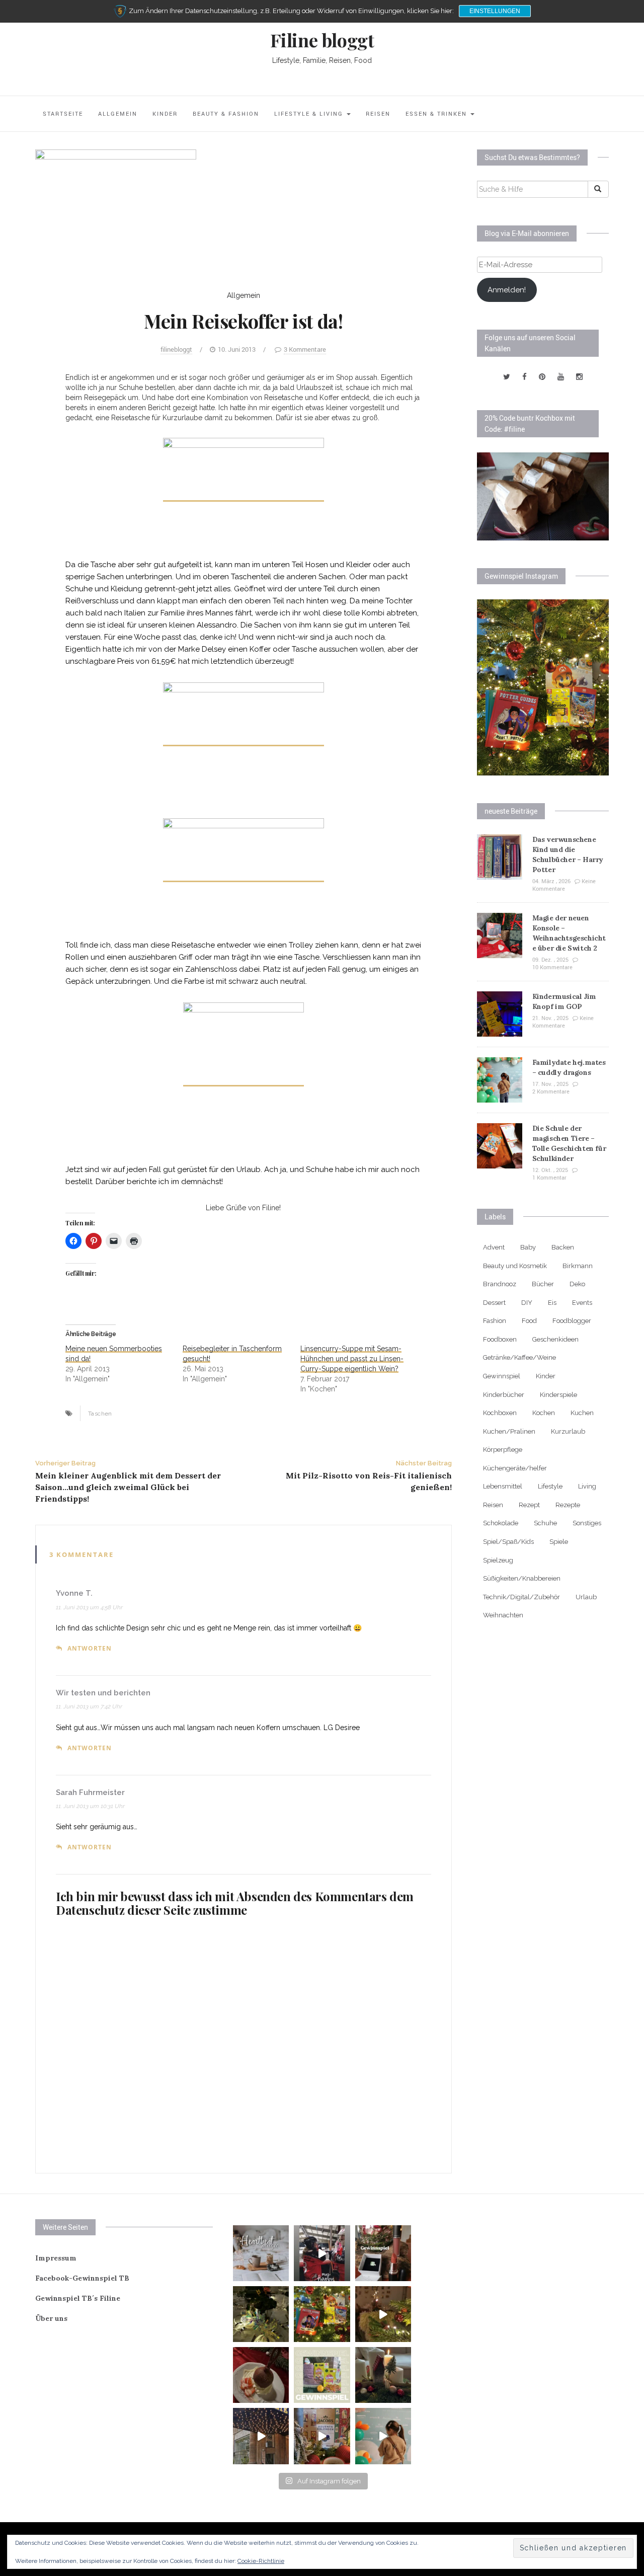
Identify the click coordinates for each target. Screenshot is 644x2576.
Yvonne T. (74, 1593)
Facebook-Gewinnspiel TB (82, 2278)
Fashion (495, 1321)
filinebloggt (176, 349)
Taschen (100, 1414)
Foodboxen (500, 1339)
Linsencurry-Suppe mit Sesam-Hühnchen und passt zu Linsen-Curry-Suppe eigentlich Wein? (352, 1359)
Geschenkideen (555, 1339)
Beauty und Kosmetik (515, 1266)
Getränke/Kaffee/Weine (519, 1357)
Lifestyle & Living (310, 113)
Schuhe (545, 1523)
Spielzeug (498, 1560)
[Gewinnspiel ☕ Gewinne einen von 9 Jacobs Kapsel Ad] (322, 2436)
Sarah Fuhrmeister (90, 1792)
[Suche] (598, 189)
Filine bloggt (322, 40)
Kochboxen (500, 1413)
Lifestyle (550, 1486)
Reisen (378, 113)
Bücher (543, 1284)
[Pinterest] (542, 377)
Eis (552, 1303)
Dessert (494, 1303)
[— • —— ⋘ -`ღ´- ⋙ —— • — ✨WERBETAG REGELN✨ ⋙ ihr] (261, 2253)
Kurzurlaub (568, 1431)
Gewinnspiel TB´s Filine (78, 2298)
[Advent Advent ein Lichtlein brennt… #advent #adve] (383, 2375)
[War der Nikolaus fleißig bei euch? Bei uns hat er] (322, 2375)
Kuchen (582, 1413)
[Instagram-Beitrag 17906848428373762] (322, 2253)
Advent (494, 1247)
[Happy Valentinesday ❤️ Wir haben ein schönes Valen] (383, 2253)
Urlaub (586, 1597)
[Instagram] (579, 377)
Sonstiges (587, 1523)
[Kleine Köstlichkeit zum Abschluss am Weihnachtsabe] (261, 2375)
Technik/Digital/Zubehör (521, 1597)
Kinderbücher (504, 1395)
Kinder (165, 113)
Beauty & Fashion (226, 113)
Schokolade (501, 1523)
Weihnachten (503, 1615)
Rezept (529, 1505)
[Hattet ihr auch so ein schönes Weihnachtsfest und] (322, 2314)
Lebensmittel (503, 1486)
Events (582, 1303)
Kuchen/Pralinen (509, 1431)
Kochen (544, 1413)
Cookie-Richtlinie (261, 2561)
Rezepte (568, 1505)
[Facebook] (525, 377)
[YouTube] (561, 377)
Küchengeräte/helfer (515, 1468)
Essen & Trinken (437, 113)
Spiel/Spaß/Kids (508, 1542)
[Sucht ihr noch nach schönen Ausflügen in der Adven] (261, 2436)
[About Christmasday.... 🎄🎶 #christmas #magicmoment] (383, 2314)
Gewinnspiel (502, 1376)
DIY (527, 1303)
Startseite (63, 113)
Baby (528, 1247)
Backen (563, 1247)
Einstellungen (495, 11)
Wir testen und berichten (103, 1693)
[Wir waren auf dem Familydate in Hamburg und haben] (383, 2436)
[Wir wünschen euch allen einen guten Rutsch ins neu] (261, 2314)
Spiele (559, 1542)
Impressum (56, 2258)
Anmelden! (507, 290)
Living (587, 1486)
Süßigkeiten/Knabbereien (522, 1578)
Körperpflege (503, 1450)
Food (529, 1321)
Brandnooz (500, 1284)
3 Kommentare (305, 349)
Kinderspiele (558, 1395)
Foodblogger (572, 1321)
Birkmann (578, 1266)
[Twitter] (507, 377)
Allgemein (118, 113)
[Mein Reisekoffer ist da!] (116, 209)
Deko (577, 1284)
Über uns (51, 2318)
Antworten (90, 1648)
